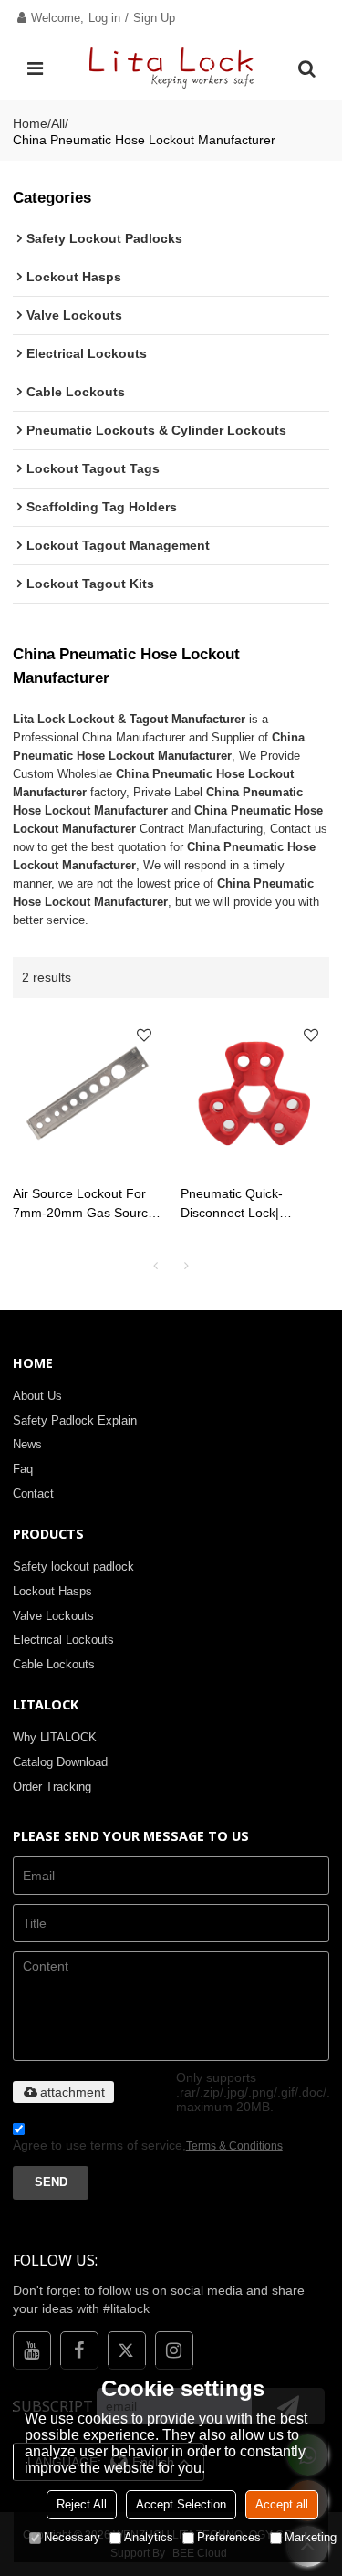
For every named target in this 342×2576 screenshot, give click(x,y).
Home (30, 123)
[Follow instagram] (174, 2350)
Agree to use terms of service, (148, 2145)
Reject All (82, 2504)
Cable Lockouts (54, 1664)
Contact (33, 1493)
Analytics (149, 2537)
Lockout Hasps (52, 1591)
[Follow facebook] (79, 2350)
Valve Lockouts (53, 1616)
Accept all (282, 2504)
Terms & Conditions (234, 2146)
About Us (37, 1396)
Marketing (311, 2537)
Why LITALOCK (55, 1737)
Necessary (72, 2537)
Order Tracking (52, 1787)
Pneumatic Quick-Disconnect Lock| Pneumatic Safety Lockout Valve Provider (247, 1204)
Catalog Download (60, 1762)
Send (51, 2182)
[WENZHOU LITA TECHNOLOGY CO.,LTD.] (171, 68)
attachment (73, 2092)
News (27, 1444)
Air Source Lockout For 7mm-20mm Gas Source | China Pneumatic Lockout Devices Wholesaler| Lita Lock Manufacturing (84, 1204)
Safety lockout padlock (73, 1567)
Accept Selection (181, 2504)
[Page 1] (156, 1266)
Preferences (229, 2537)
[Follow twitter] (127, 2350)
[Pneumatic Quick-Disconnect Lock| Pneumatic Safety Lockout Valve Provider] (255, 1091)
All (58, 123)
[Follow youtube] (32, 2350)
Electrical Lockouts (63, 1640)
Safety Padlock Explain (75, 1420)
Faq (23, 1469)
